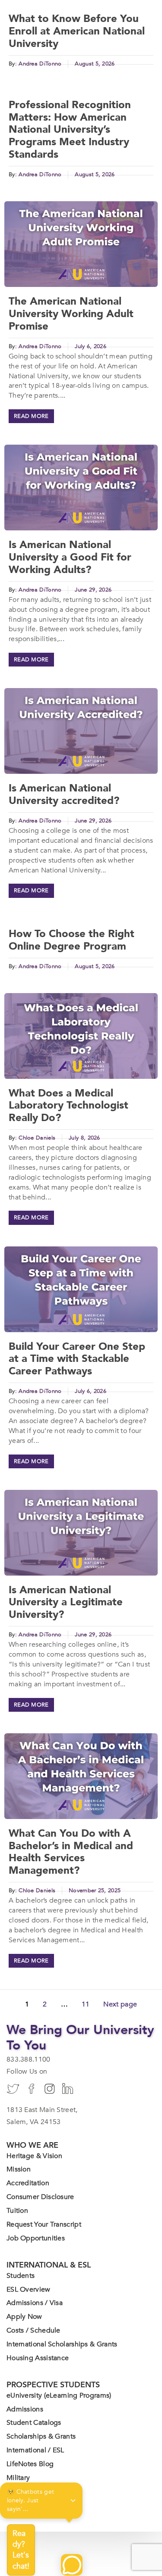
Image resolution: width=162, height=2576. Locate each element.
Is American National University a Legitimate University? (66, 1603)
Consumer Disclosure (40, 2197)
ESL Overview (29, 2289)
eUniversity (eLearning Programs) (59, 2395)
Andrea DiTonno (40, 64)
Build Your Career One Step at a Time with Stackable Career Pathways (77, 1359)
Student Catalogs (34, 2423)
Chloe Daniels (37, 1138)
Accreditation (28, 2183)
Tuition (17, 2211)
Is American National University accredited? (64, 794)
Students (21, 2276)
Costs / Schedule (33, 2330)
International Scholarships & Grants (62, 2344)
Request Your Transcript (44, 2224)
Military (18, 2478)
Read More (31, 416)
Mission (19, 2169)
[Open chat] (72, 2565)
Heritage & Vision (34, 2156)
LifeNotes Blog (30, 2464)
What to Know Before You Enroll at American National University (77, 31)
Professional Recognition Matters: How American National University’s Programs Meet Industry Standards (70, 130)
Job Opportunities (36, 2238)
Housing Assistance (38, 2358)
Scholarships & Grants (41, 2436)
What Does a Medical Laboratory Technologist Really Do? (68, 1106)
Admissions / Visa (35, 2303)
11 (86, 2004)
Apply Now (24, 2317)
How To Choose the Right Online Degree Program (71, 940)
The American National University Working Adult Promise (71, 314)
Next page (120, 2004)
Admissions (25, 2409)
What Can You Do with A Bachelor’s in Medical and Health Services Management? (71, 1852)
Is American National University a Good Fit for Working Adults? (70, 557)
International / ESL (35, 2450)
